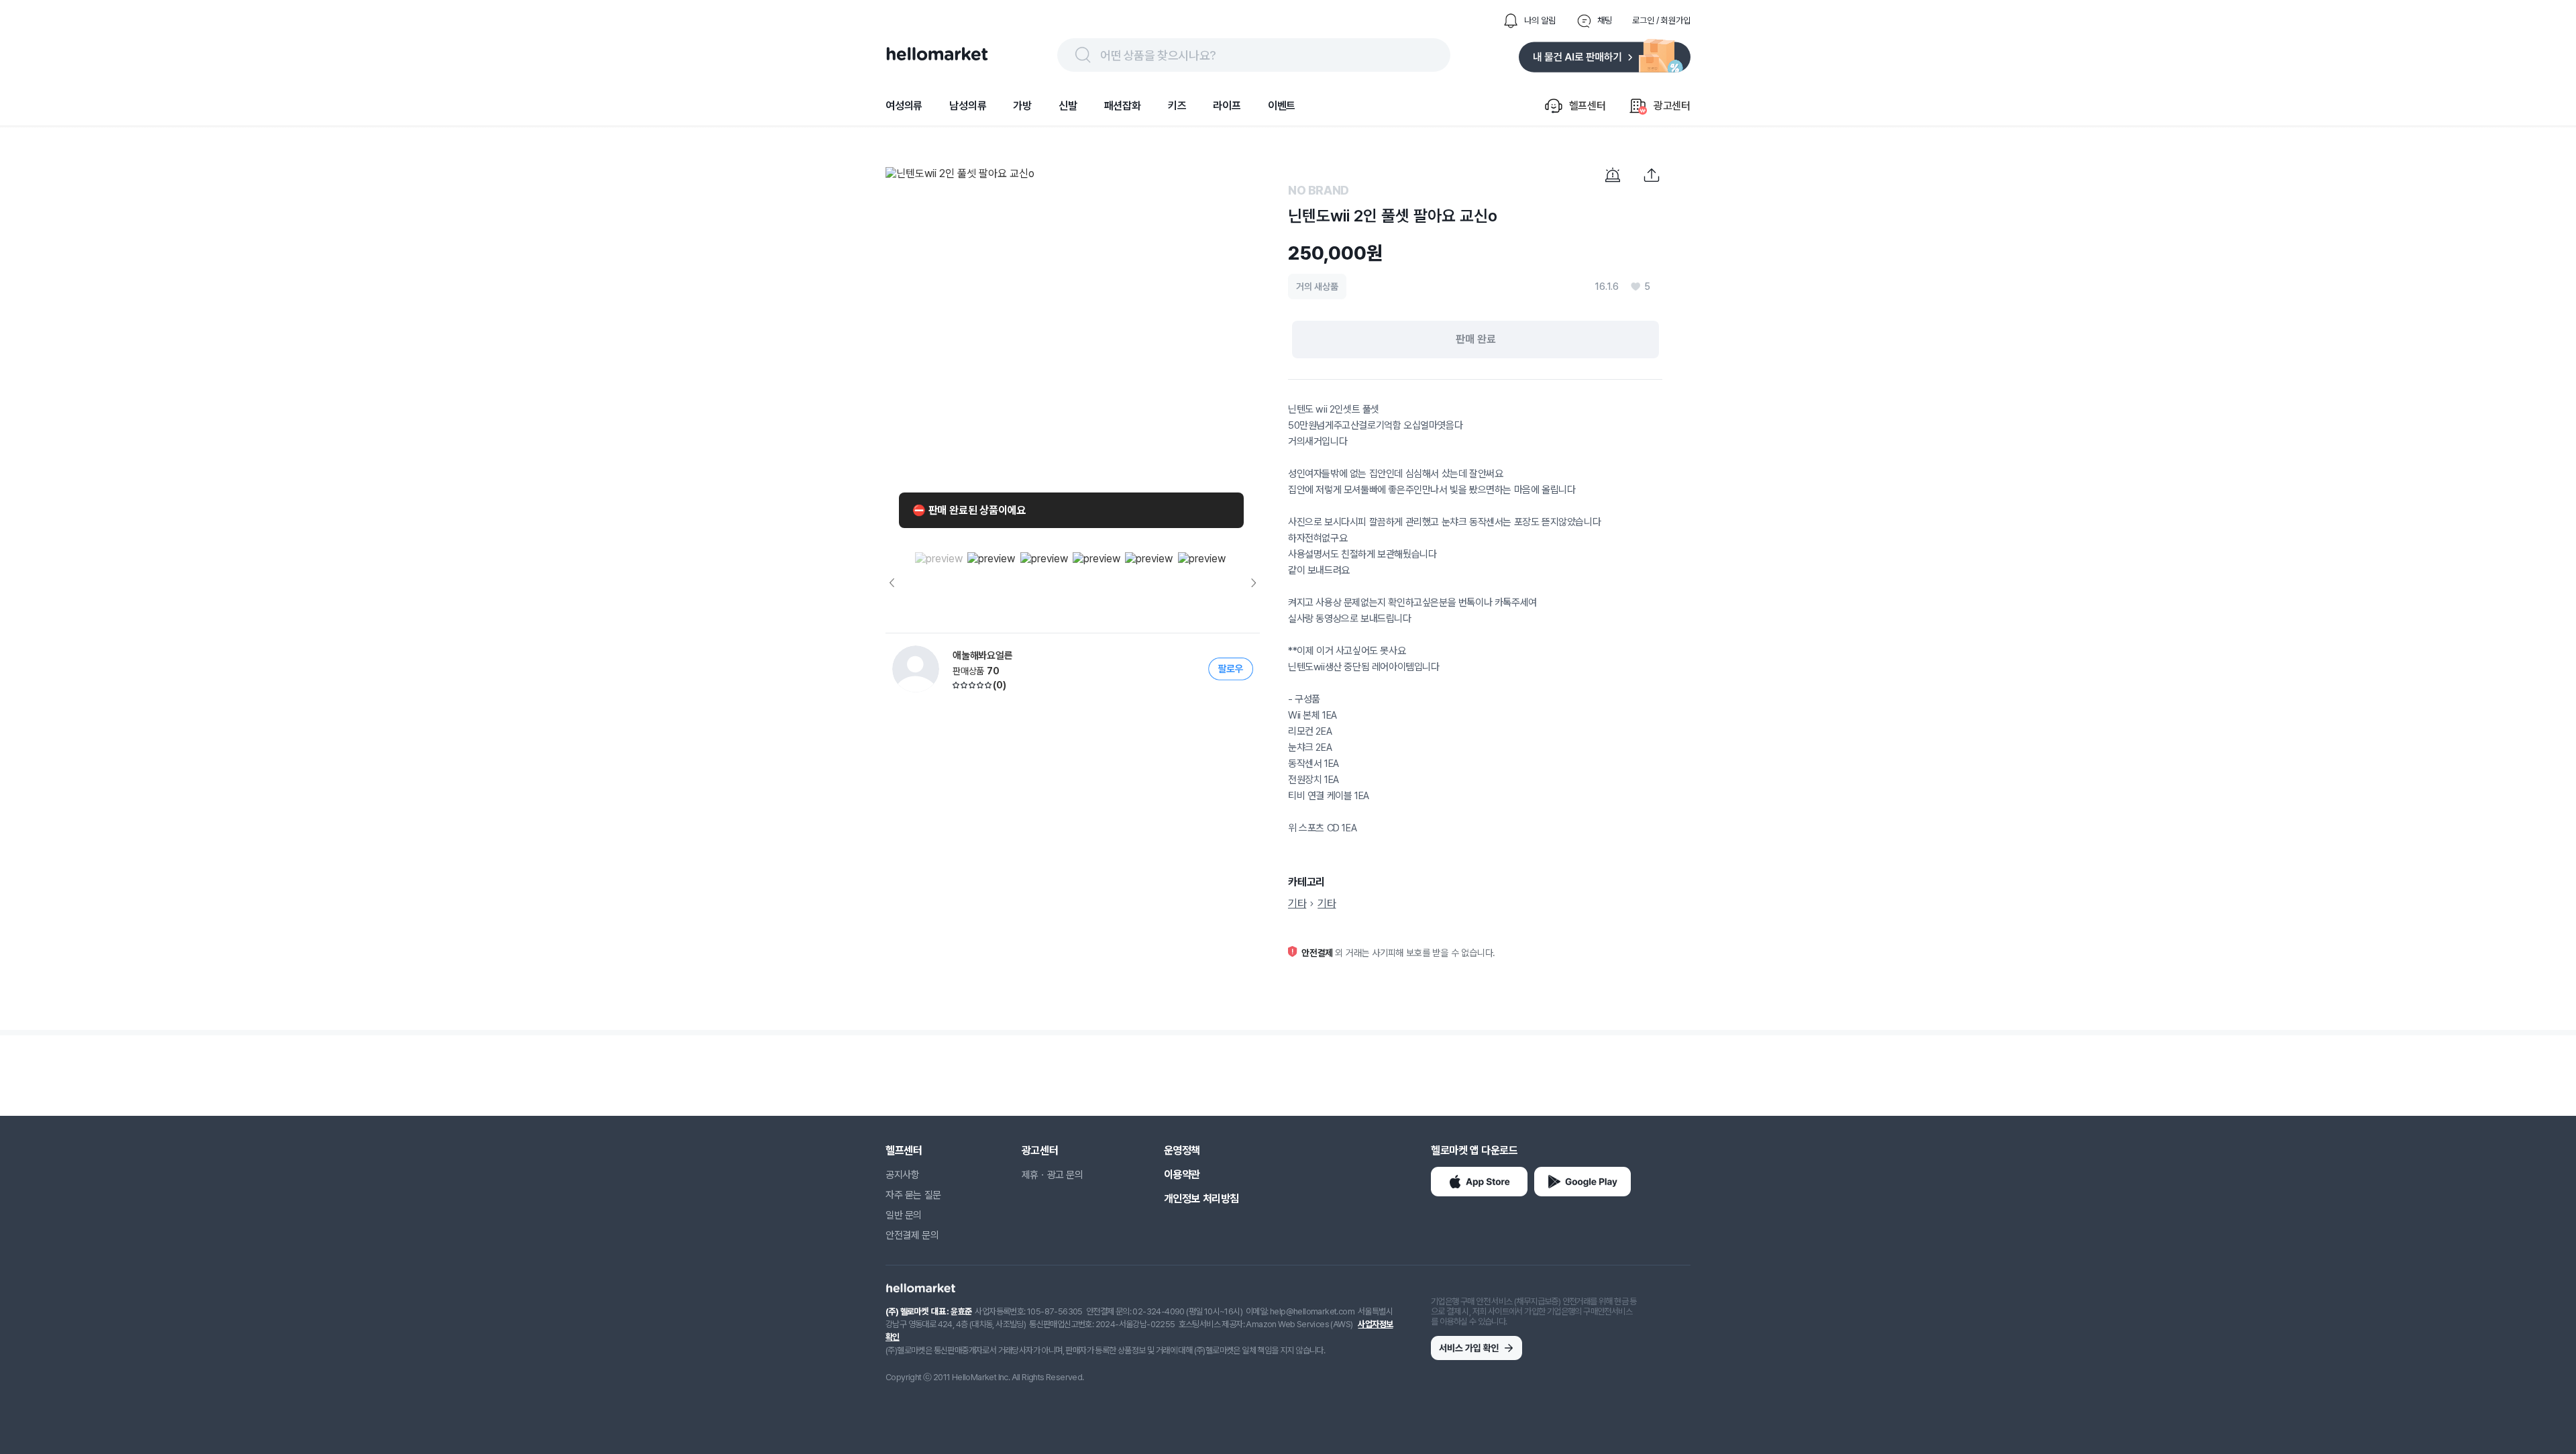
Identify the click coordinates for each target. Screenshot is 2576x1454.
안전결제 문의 (912, 1235)
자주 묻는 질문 (913, 1195)
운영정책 (1182, 1150)
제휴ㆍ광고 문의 (1053, 1175)
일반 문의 (904, 1215)
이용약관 (1182, 1175)
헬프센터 (904, 1150)
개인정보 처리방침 (1201, 1199)
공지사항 (902, 1175)
